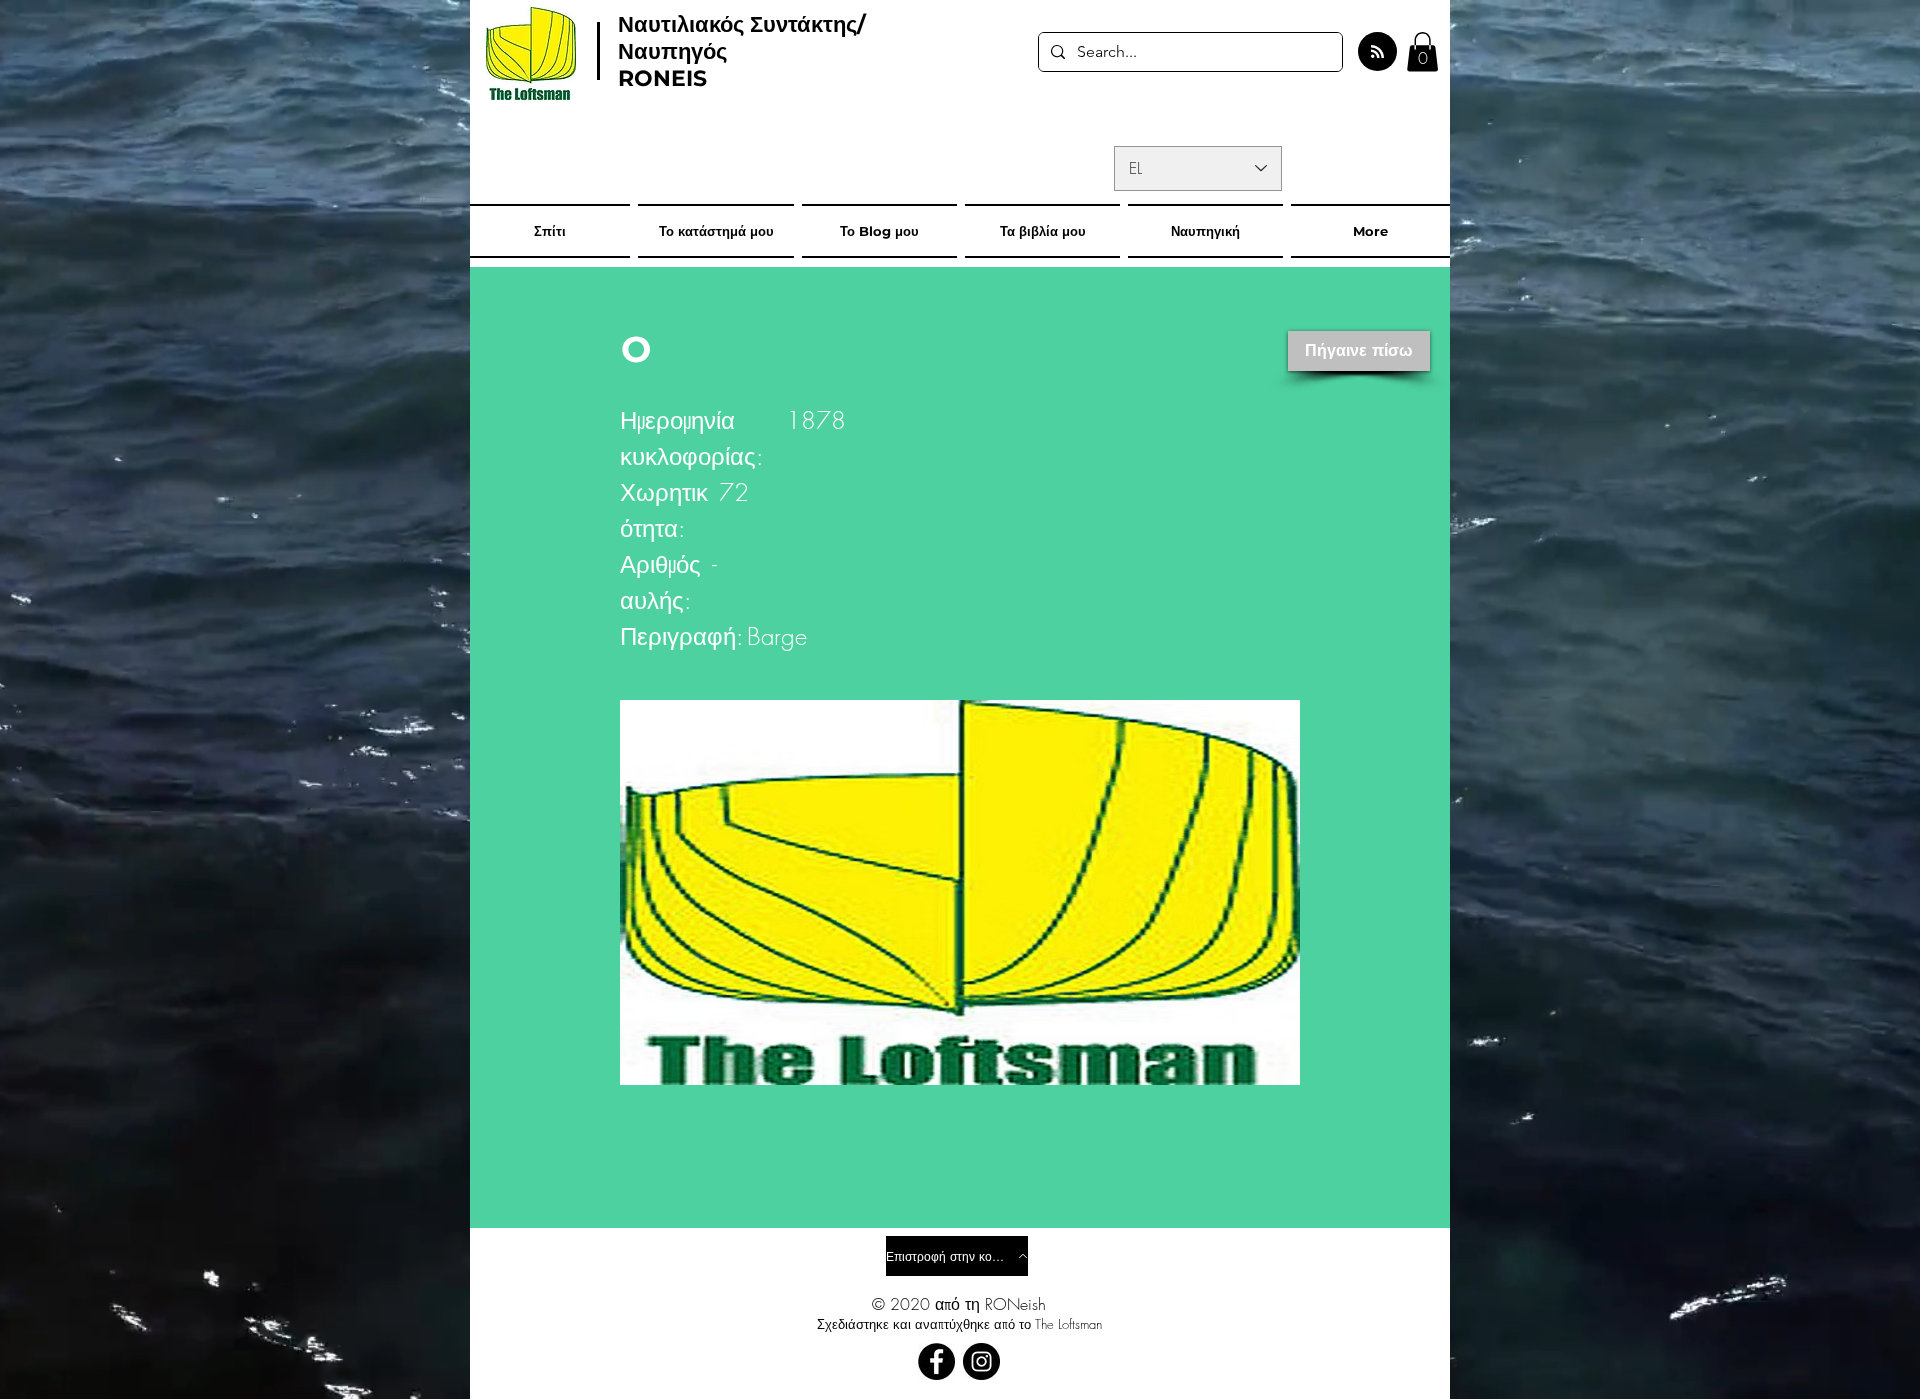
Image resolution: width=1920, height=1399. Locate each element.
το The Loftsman (1060, 1324)
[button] (1422, 51)
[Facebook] (936, 1361)
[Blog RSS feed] (1377, 52)
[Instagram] (981, 1361)
